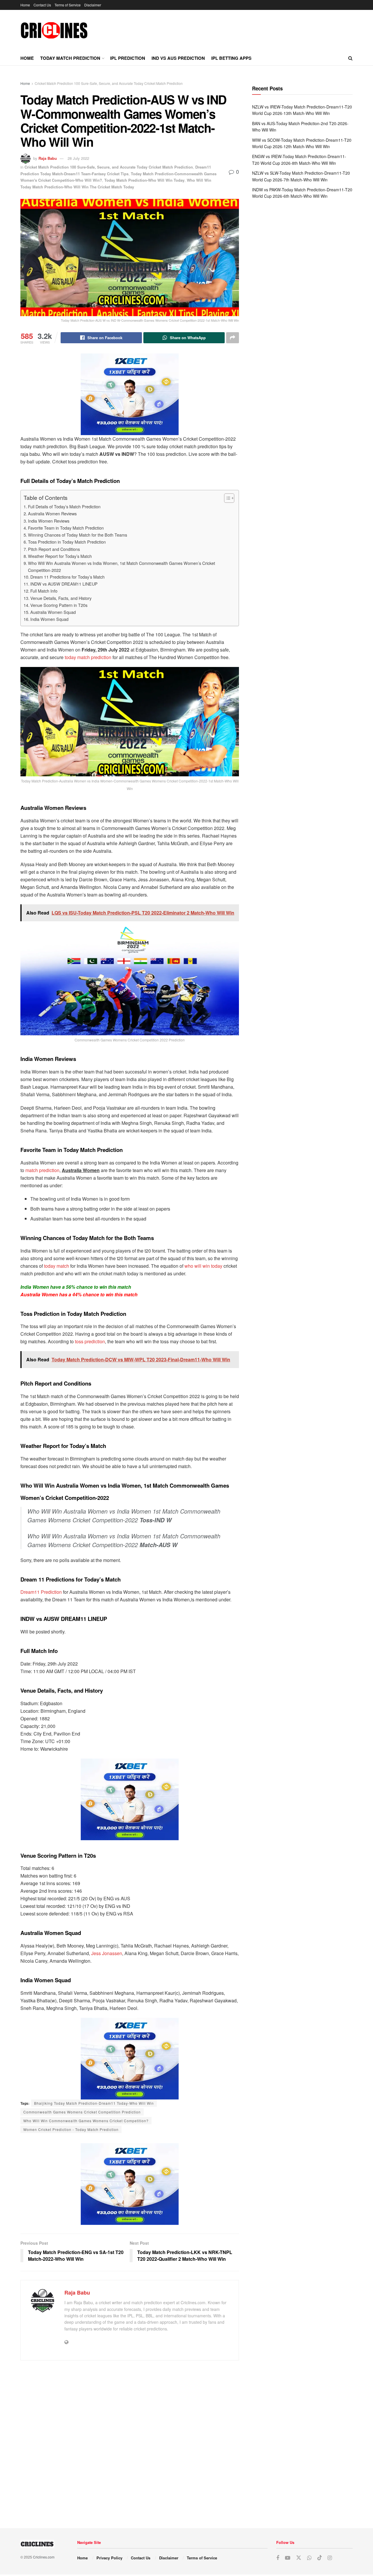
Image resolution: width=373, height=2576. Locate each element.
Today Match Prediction (70, 58)
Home (25, 5)
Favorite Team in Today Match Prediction (66, 528)
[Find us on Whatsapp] (309, 2558)
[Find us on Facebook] (278, 2558)
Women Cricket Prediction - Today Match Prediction (71, 2129)
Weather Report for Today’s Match (60, 556)
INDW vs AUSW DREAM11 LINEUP (64, 584)
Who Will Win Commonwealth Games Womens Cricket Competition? (86, 2121)
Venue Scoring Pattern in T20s (59, 605)
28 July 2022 (78, 158)
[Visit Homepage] (54, 30)
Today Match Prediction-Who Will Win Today (144, 180)
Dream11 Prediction (41, 1592)
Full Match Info (44, 591)
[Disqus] (130, 2442)
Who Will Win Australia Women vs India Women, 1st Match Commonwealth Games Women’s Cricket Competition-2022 (122, 566)
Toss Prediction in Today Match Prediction (67, 542)
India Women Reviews (49, 521)
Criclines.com (44, 2557)
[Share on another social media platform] (233, 338)
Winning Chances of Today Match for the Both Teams (78, 535)
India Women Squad (49, 619)
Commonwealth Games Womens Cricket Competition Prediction (82, 2112)
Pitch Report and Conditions (54, 549)
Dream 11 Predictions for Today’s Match (67, 577)
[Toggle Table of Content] (226, 498)
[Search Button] (350, 58)
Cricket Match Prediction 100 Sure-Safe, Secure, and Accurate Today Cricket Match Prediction (109, 83)
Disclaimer (93, 5)
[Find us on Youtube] (288, 2558)
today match (57, 1266)
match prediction (42, 1170)
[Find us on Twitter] (299, 2558)
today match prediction (88, 657)
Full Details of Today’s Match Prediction (64, 506)
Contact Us (42, 5)
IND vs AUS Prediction (178, 58)
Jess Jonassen (107, 1953)
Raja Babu (48, 158)
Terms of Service (68, 5)
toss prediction (90, 1341)
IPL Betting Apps (231, 58)
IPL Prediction (128, 58)
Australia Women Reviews (52, 513)
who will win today (203, 1266)
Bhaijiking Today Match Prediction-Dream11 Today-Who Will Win (94, 2103)
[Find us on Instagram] (330, 2558)
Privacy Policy (109, 2558)
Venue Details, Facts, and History (61, 598)
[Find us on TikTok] (320, 2558)
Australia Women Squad (53, 612)
